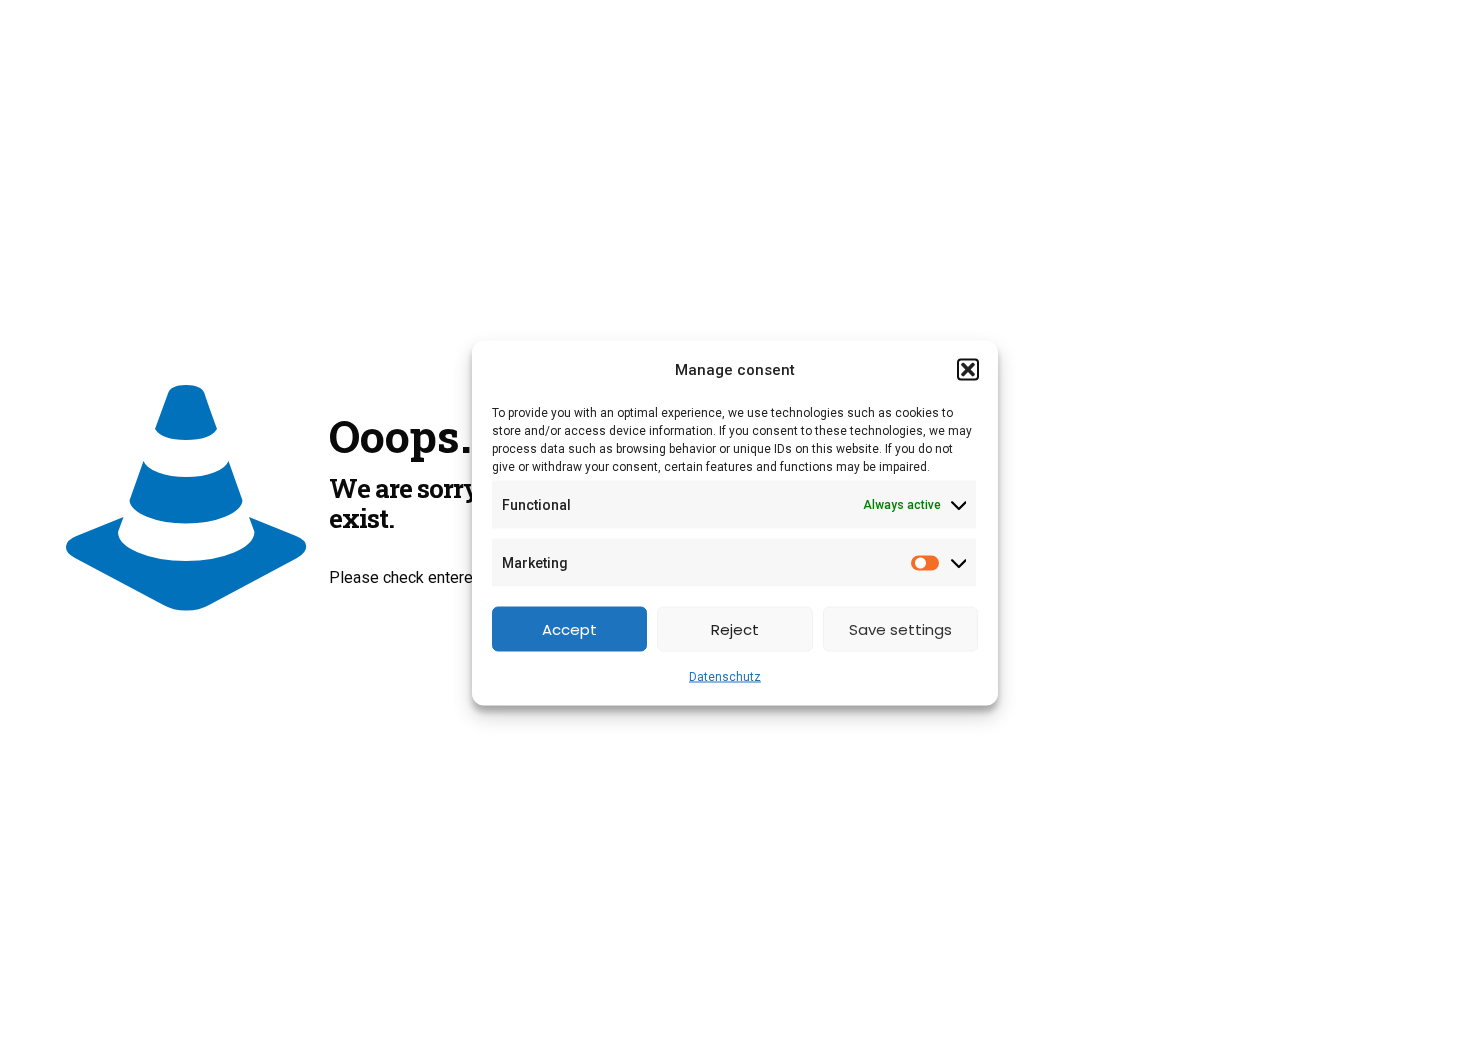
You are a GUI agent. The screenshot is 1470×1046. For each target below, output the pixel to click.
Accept (569, 628)
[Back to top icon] (1374, 1005)
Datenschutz (725, 677)
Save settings (900, 628)
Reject (735, 628)
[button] (968, 370)
